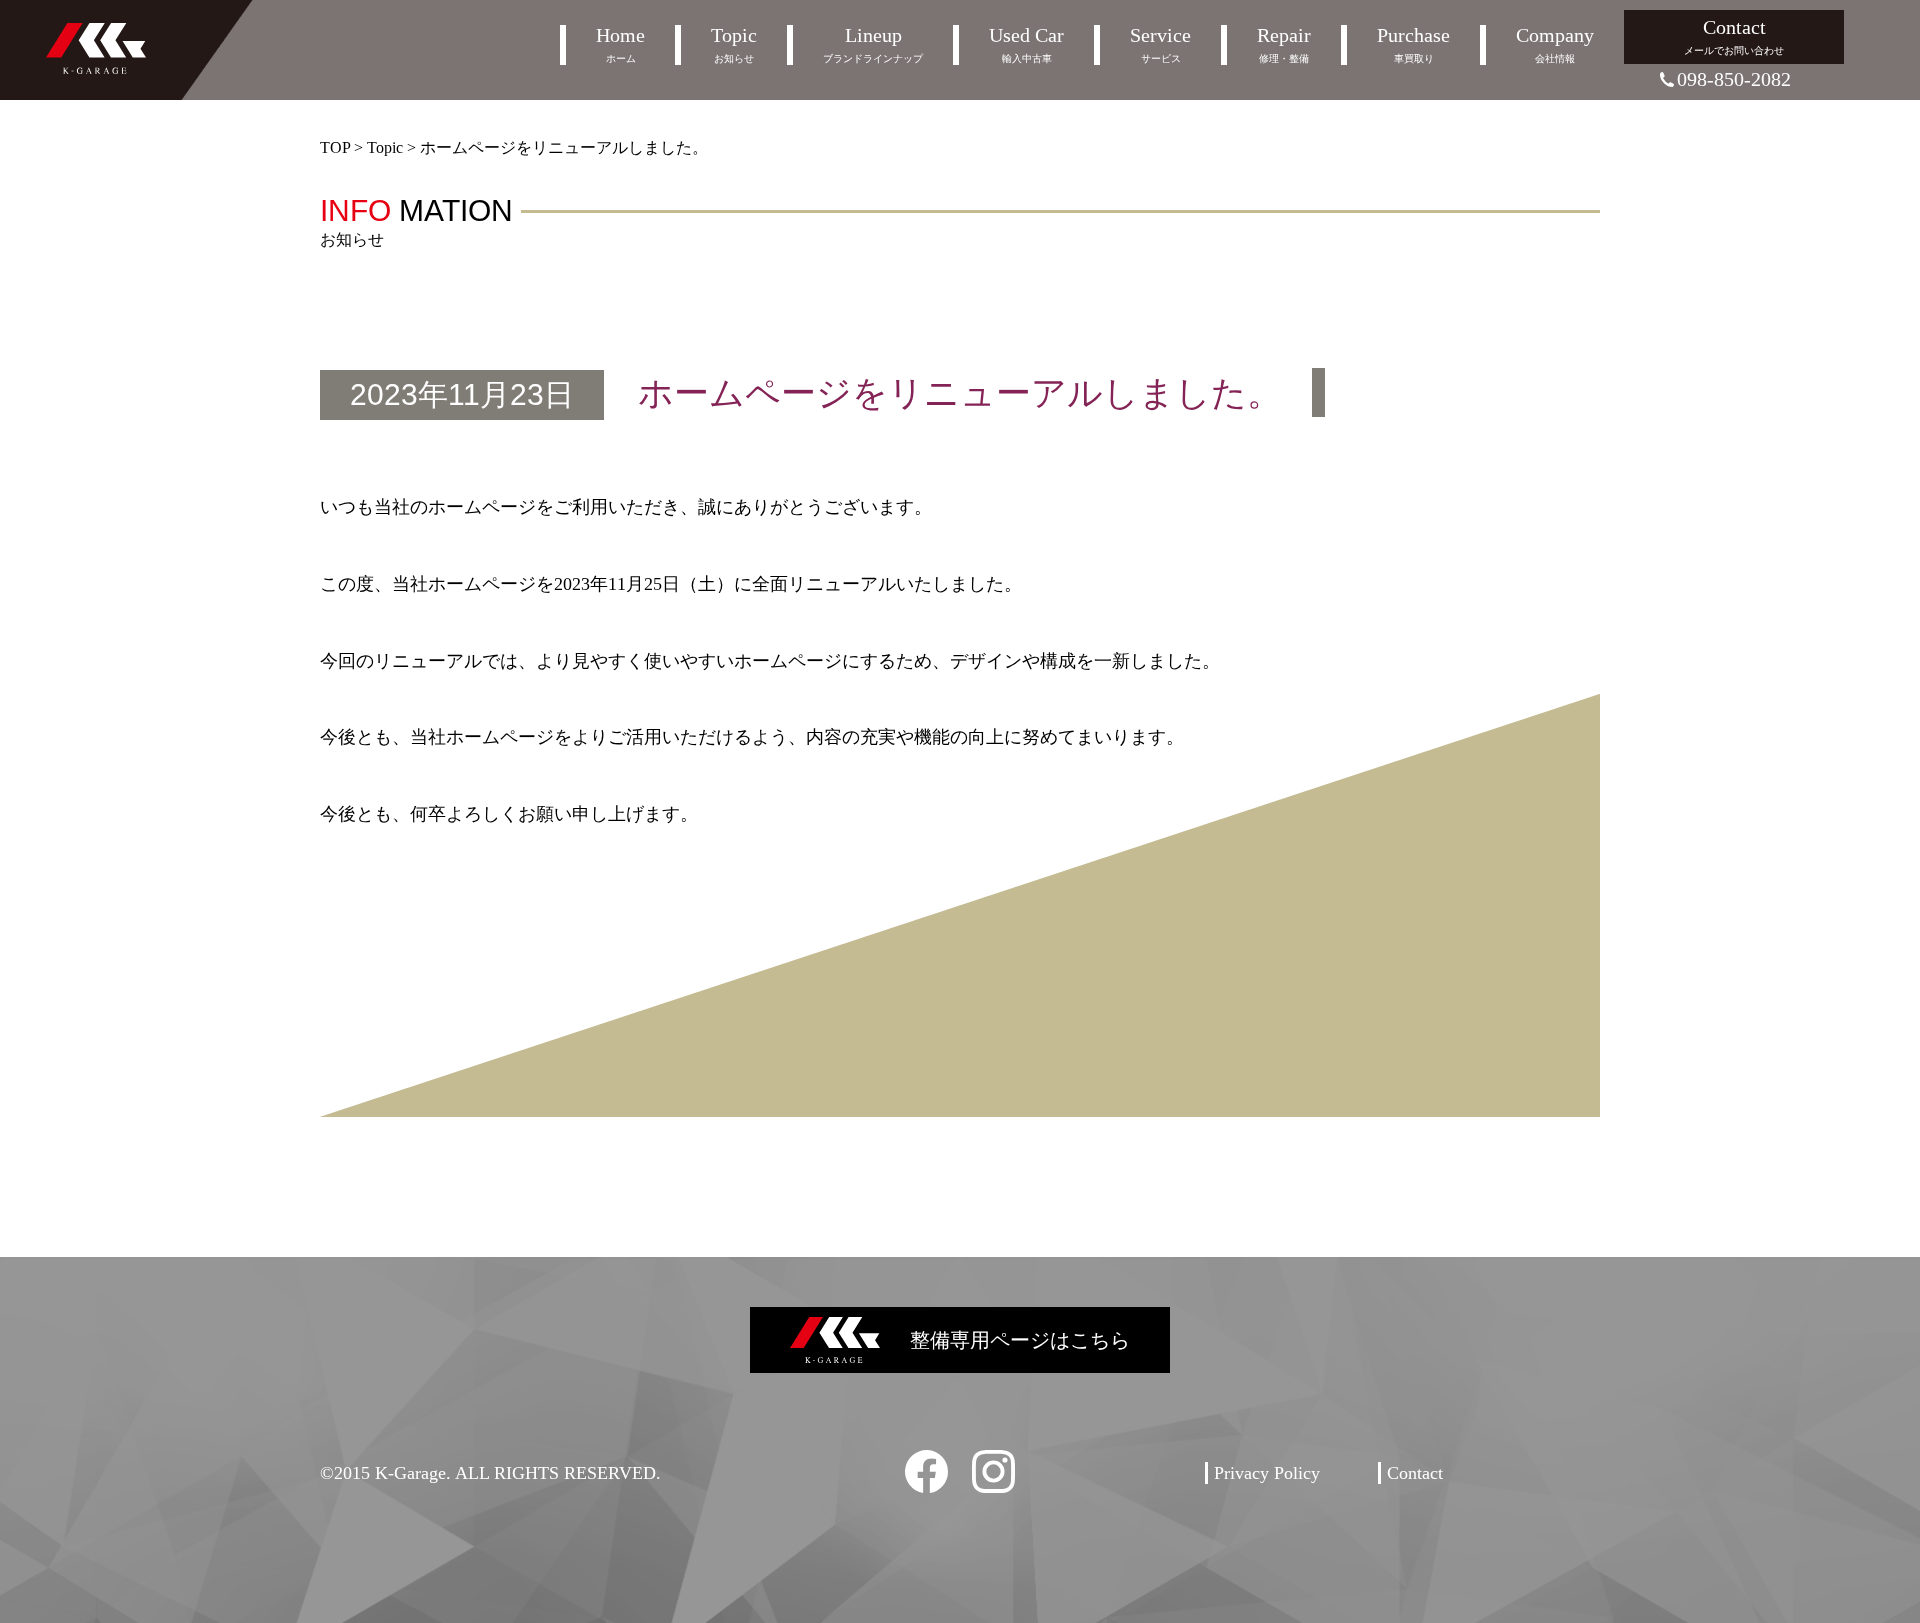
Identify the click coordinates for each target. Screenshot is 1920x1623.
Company (1555, 44)
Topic (734, 44)
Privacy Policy (1267, 1473)
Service (1160, 44)
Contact (1734, 36)
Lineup (873, 44)
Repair (1284, 44)
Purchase (1413, 44)
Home (620, 44)
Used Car (1026, 44)
